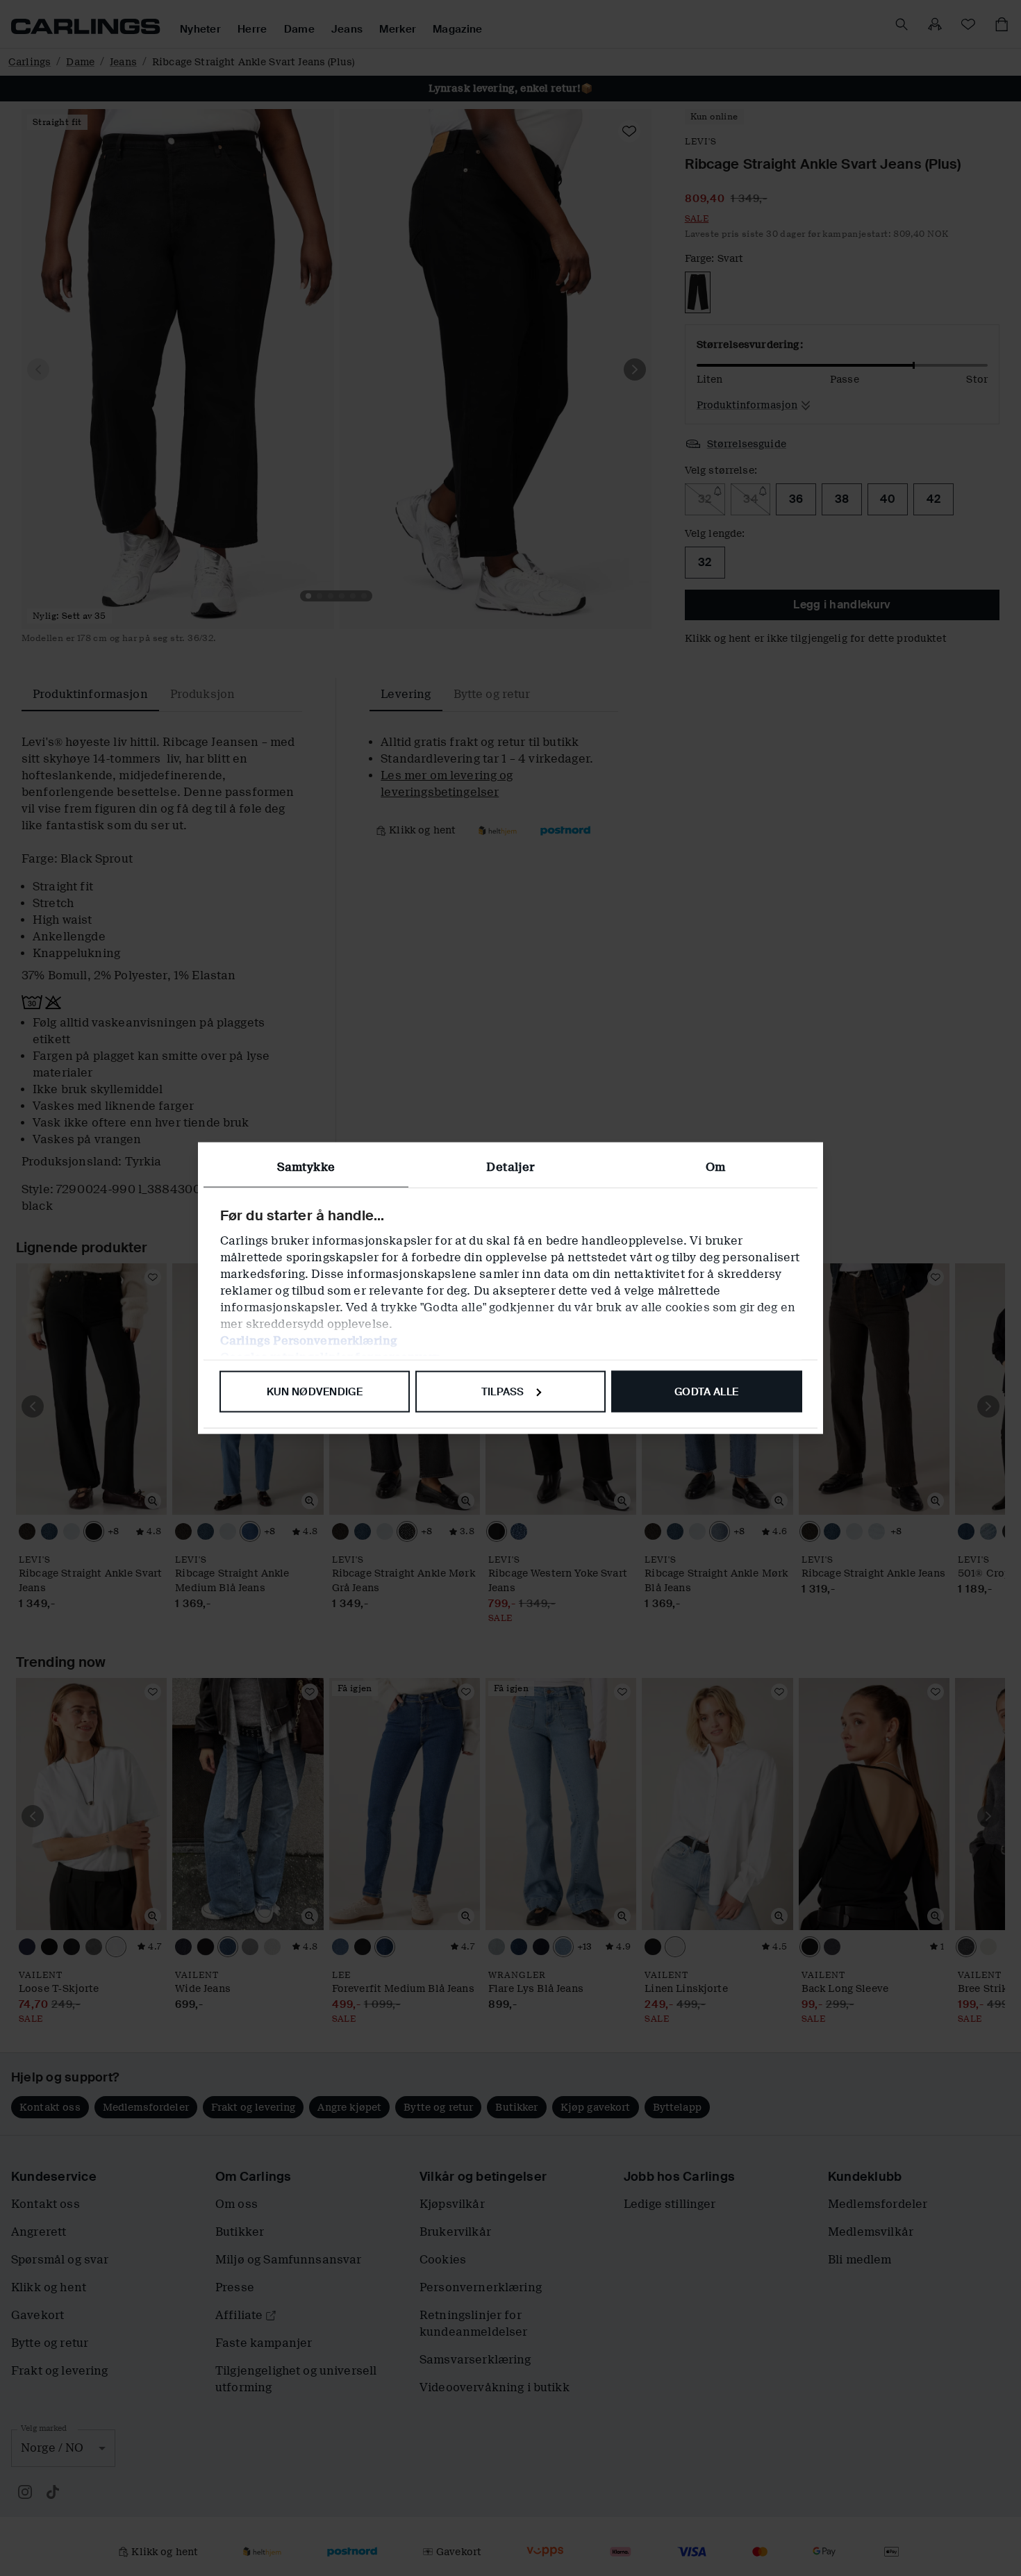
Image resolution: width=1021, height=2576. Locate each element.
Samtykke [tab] (306, 1166)
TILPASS (503, 1391)
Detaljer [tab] (510, 1166)
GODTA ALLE (706, 1391)
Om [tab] (715, 1166)
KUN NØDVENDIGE (315, 1391)
